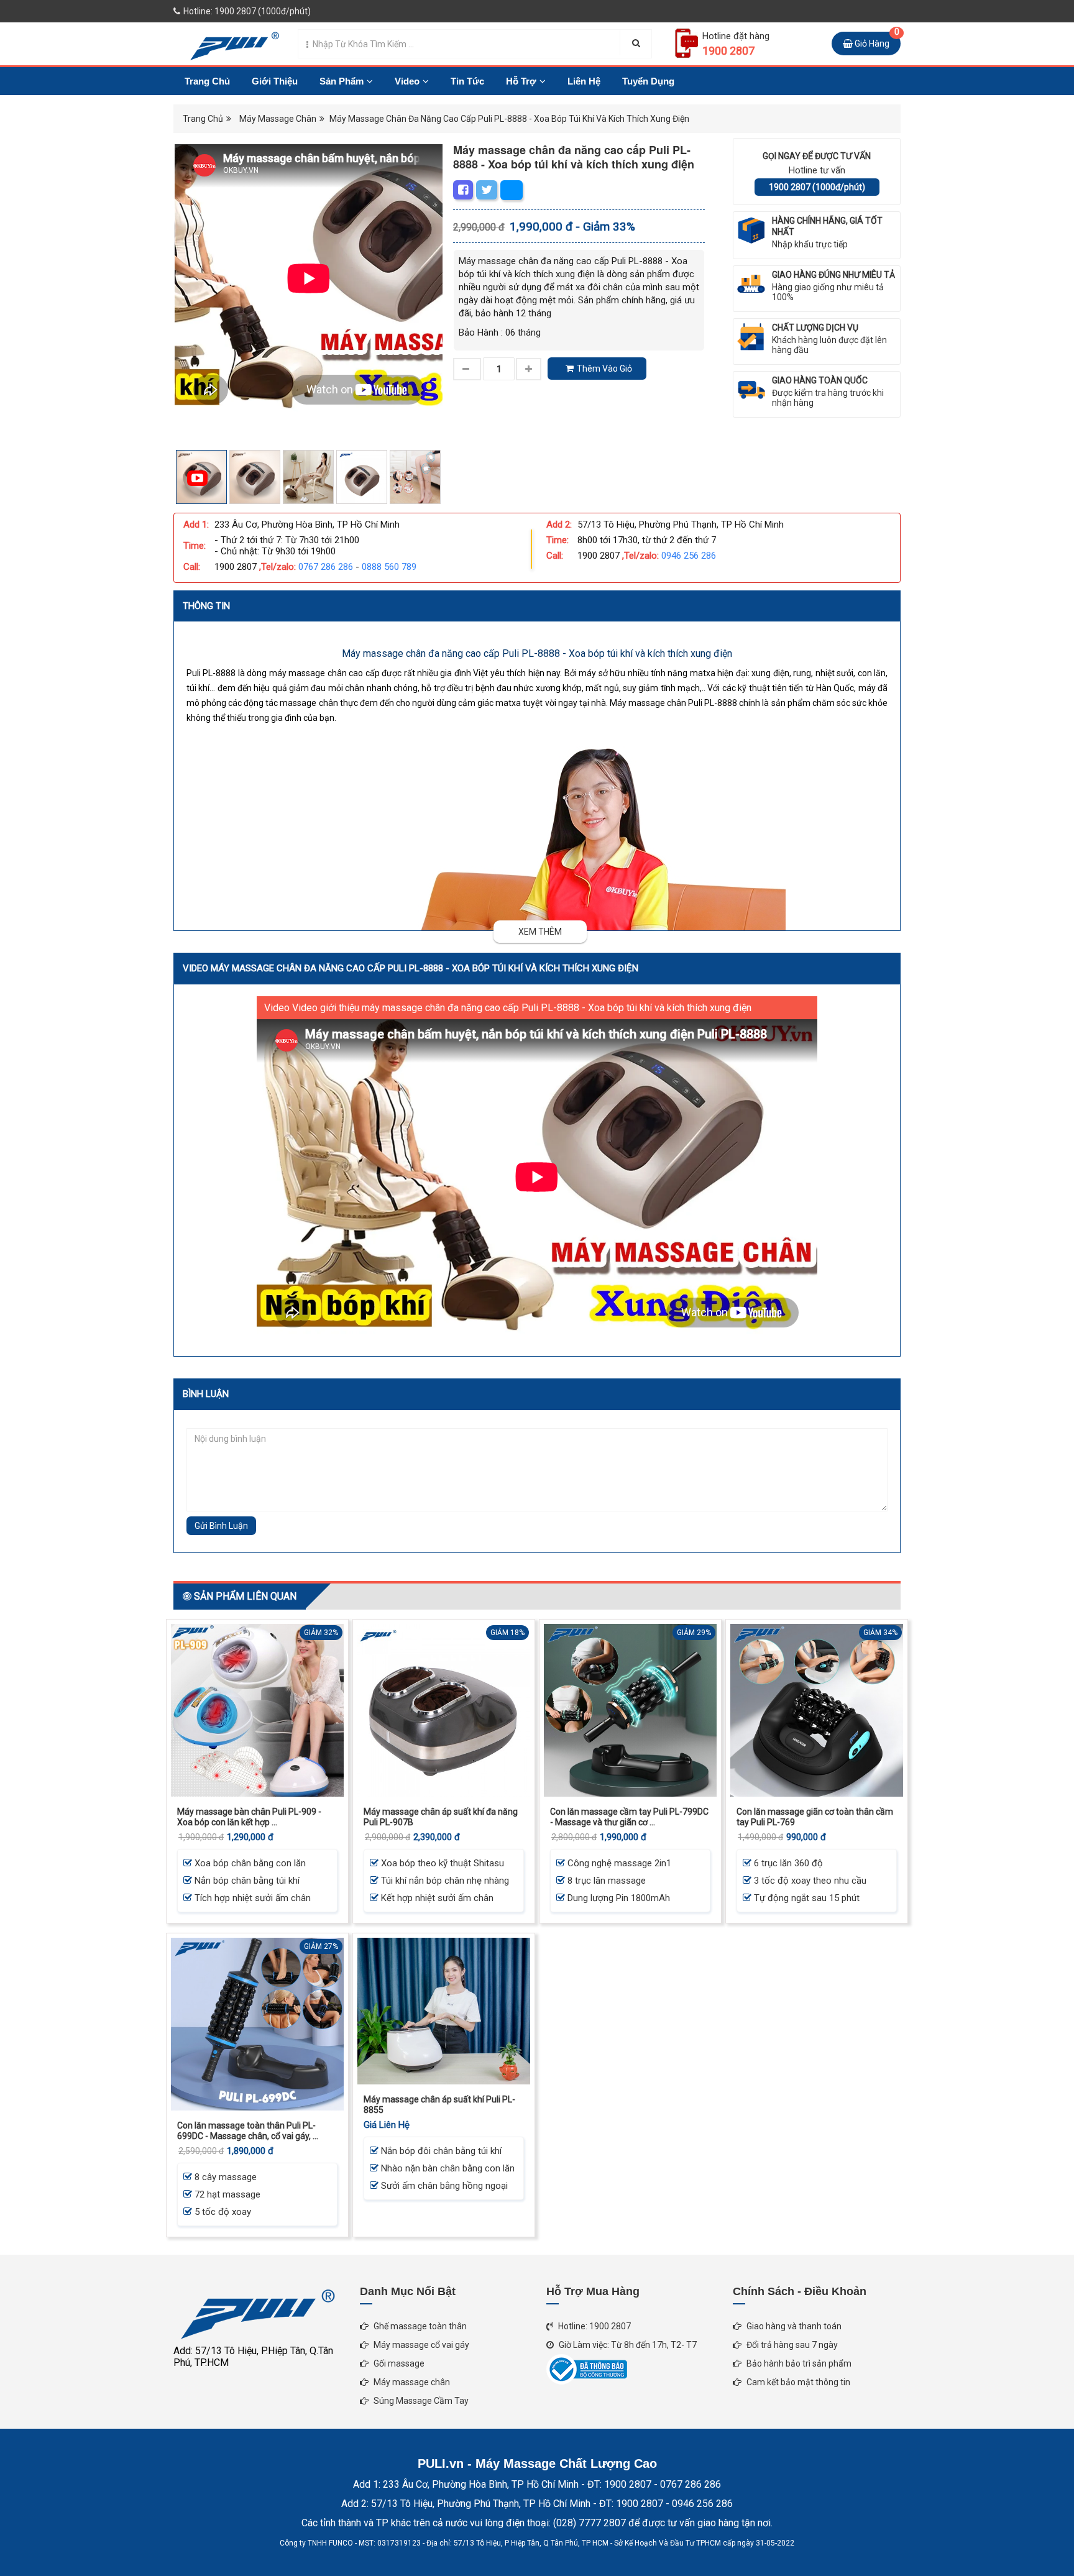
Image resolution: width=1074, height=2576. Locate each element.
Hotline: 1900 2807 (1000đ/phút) (246, 11)
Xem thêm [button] (540, 932)
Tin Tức (467, 81)
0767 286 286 (326, 567)
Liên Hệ (584, 81)
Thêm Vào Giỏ (604, 369)
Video (407, 81)
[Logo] (228, 43)
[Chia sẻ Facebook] (463, 190)
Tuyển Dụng (648, 81)
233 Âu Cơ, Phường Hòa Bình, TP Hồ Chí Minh (307, 525)
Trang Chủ (207, 81)
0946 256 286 (689, 556)
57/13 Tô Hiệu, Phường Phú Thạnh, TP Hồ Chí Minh (681, 525)
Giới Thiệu (275, 81)
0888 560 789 (389, 567)
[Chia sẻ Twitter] (487, 190)
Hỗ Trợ (521, 81)
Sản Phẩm (342, 81)
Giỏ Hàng (876, 40)
